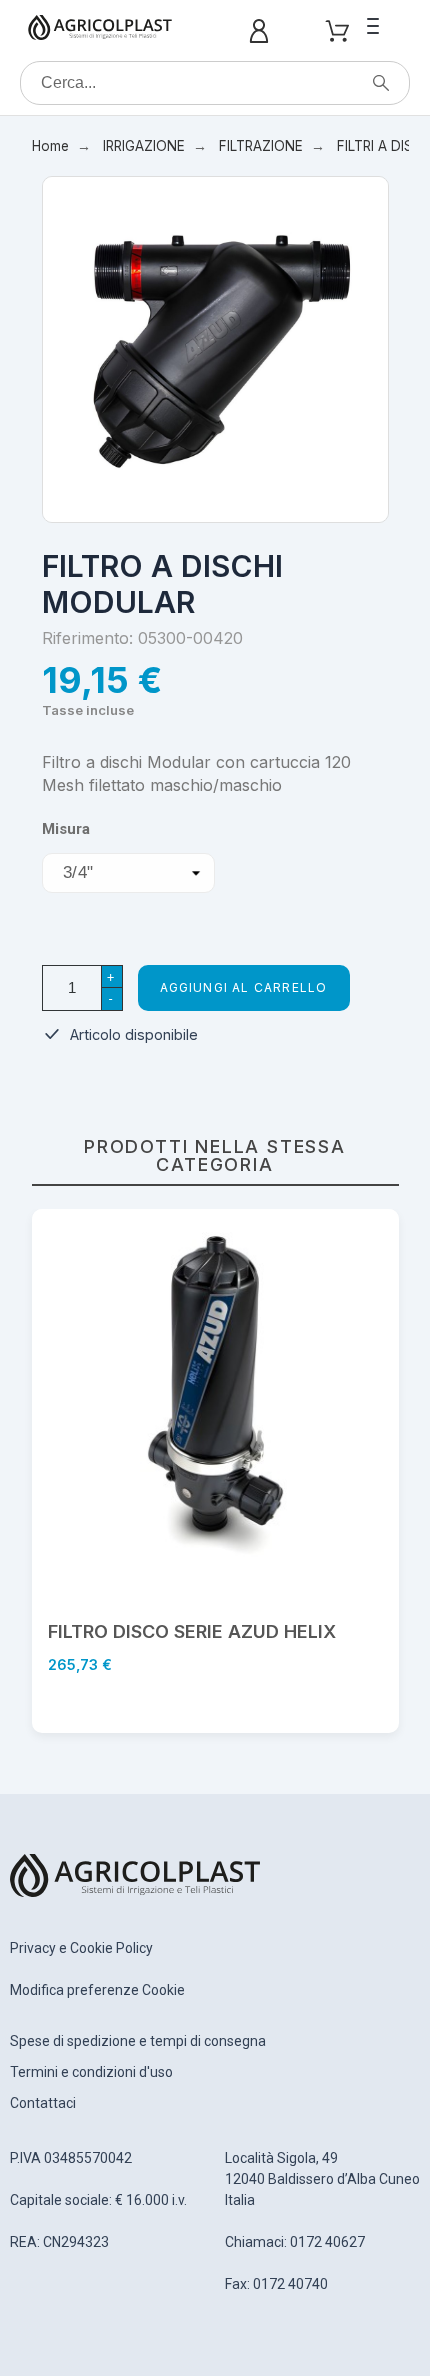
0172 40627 (327, 2242)
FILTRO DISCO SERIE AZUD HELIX (192, 1631)
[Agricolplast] (100, 31)
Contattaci (43, 2103)
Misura (66, 829)
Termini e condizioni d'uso (91, 2072)
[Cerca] (381, 83)
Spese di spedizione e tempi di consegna (138, 2041)
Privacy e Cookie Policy (81, 1948)
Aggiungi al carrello (244, 987)
